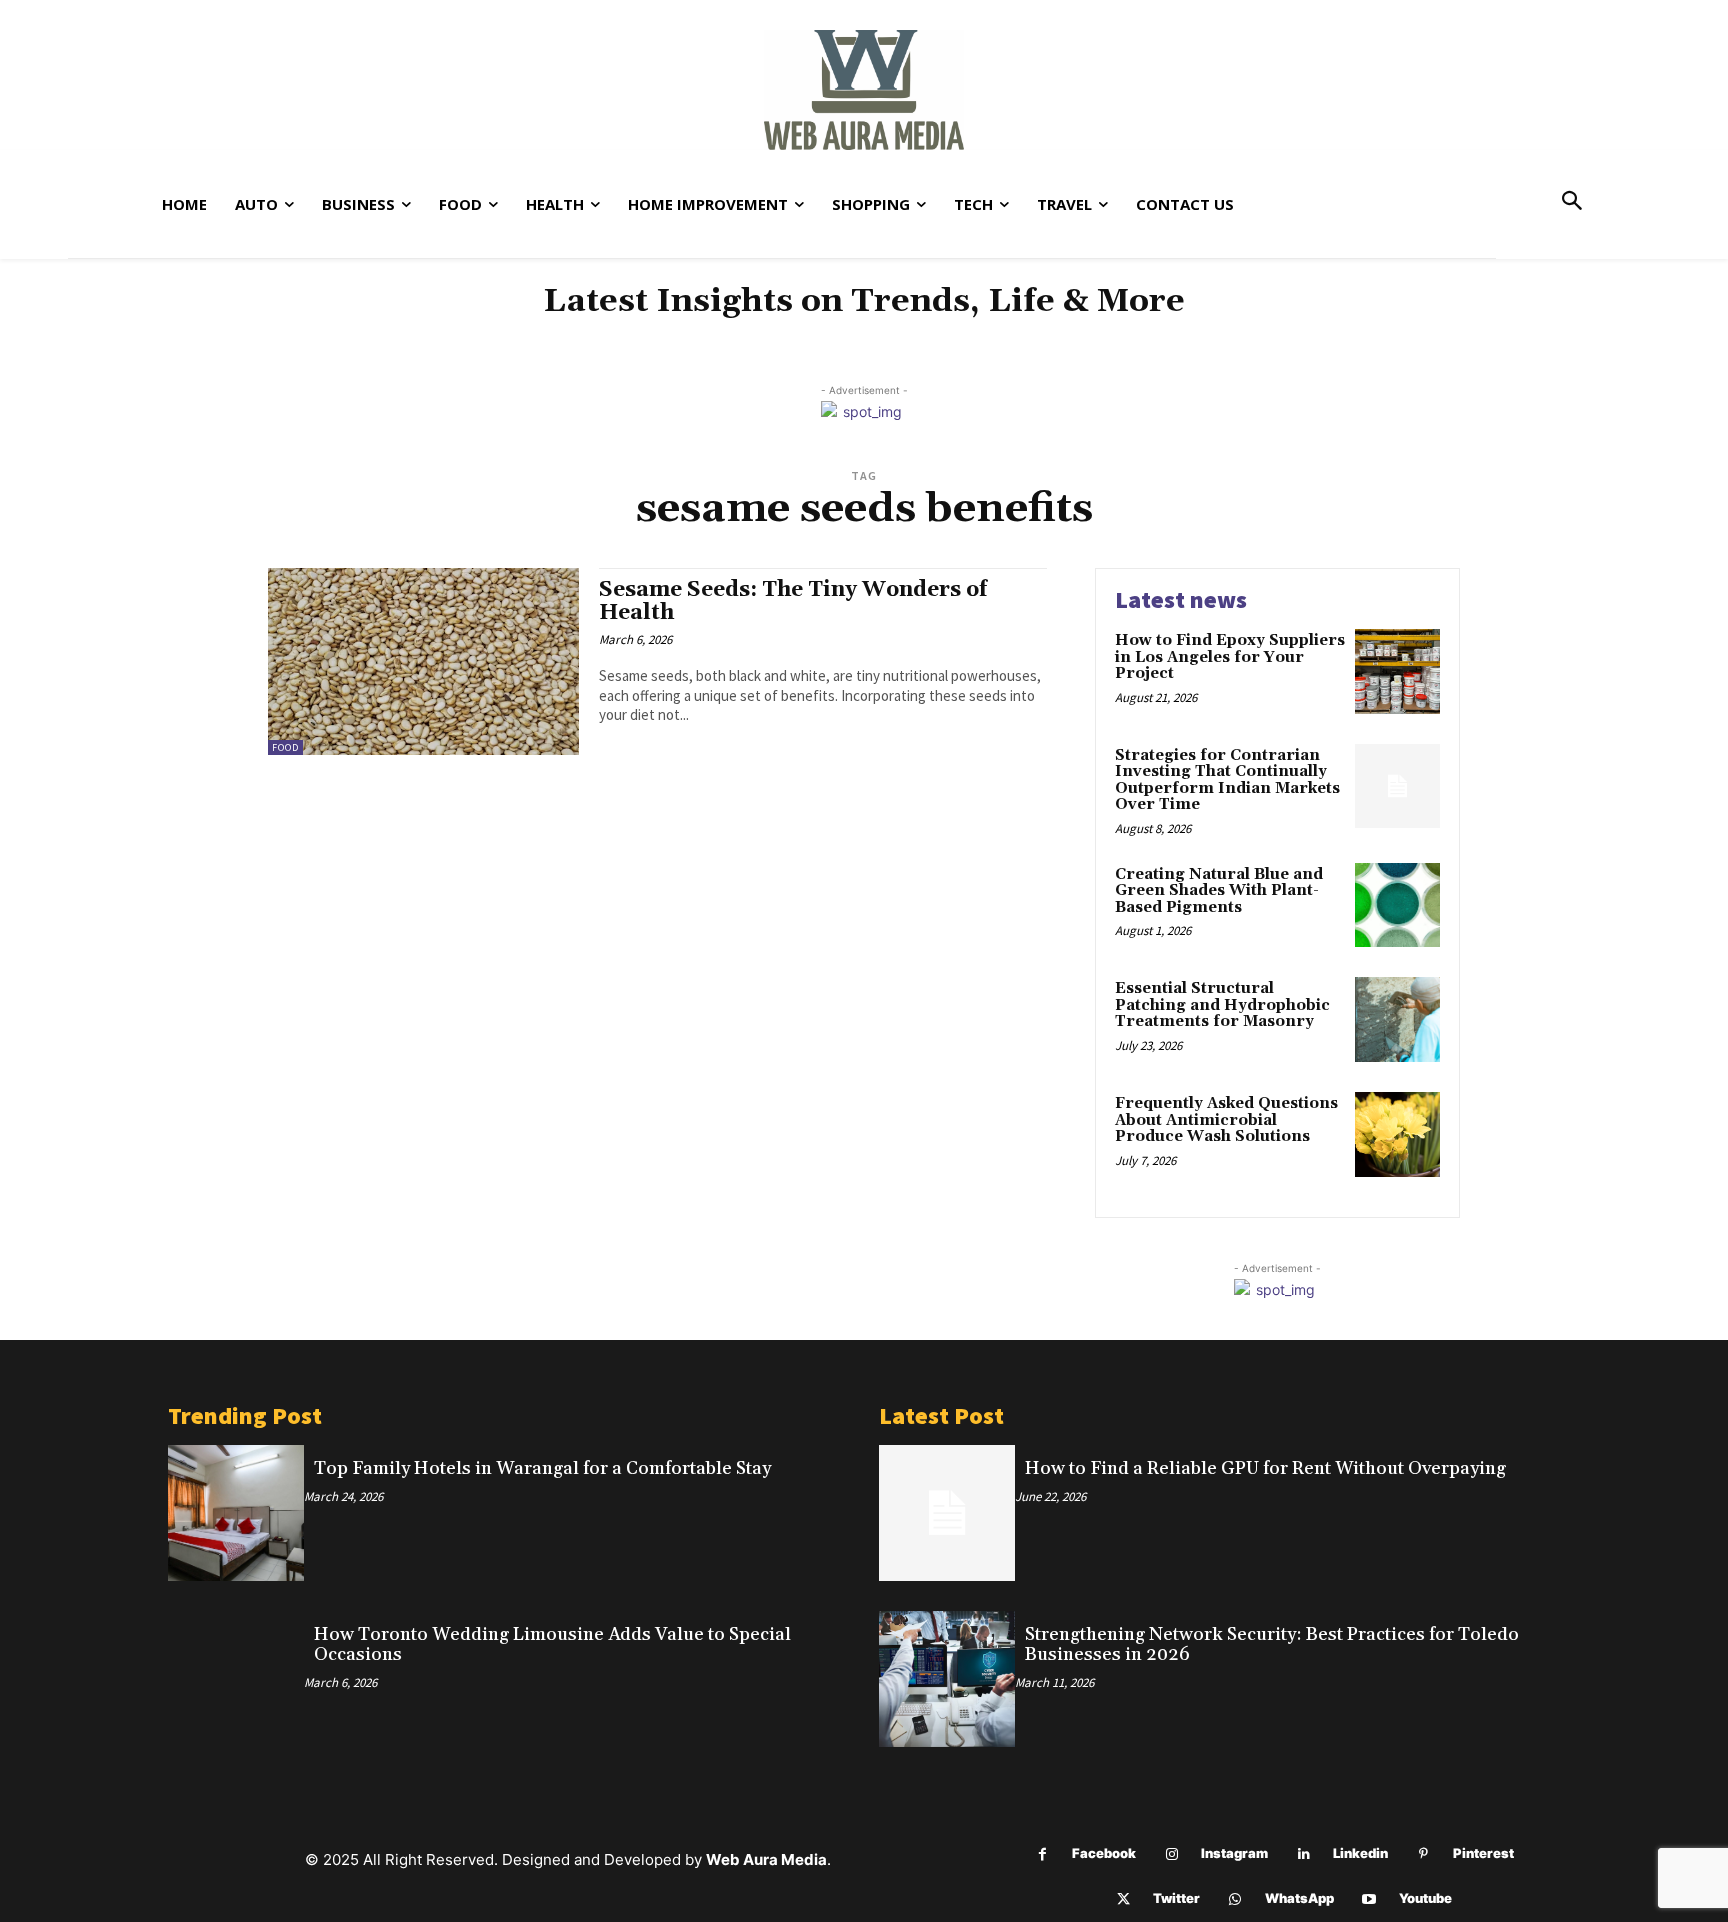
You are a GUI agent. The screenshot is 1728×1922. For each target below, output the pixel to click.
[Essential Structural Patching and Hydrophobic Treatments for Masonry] (1397, 1019)
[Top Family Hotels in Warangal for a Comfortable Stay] (236, 1513)
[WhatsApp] (1235, 1899)
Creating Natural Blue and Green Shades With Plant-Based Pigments (1219, 891)
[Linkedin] (1303, 1854)
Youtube (1425, 1898)
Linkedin (1360, 1853)
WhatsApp (1299, 1898)
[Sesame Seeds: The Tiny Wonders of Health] (423, 661)
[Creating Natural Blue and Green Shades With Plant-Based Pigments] (1397, 905)
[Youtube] (1369, 1899)
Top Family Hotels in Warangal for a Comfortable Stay (542, 1468)
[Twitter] (1123, 1899)
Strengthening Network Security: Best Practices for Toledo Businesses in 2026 (1272, 1644)
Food (285, 747)
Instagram (1234, 1853)
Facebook (1104, 1853)
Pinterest (1483, 1853)
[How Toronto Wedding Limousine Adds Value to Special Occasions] (236, 1679)
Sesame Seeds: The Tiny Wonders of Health (793, 601)
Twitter (1176, 1898)
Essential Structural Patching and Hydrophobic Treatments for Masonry (1222, 1005)
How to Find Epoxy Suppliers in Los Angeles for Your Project (1230, 657)
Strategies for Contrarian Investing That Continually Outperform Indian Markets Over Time (1227, 780)
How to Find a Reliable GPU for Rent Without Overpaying (1265, 1468)
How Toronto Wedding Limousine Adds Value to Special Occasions (552, 1644)
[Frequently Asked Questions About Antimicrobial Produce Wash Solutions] (1397, 1134)
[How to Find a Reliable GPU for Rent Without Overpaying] (947, 1513)
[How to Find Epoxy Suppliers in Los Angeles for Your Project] (1397, 671)
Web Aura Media (766, 1859)
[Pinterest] (1423, 1854)
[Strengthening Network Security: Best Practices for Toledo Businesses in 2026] (947, 1679)
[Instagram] (1171, 1854)
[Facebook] (1042, 1854)
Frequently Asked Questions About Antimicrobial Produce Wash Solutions (1226, 1120)
